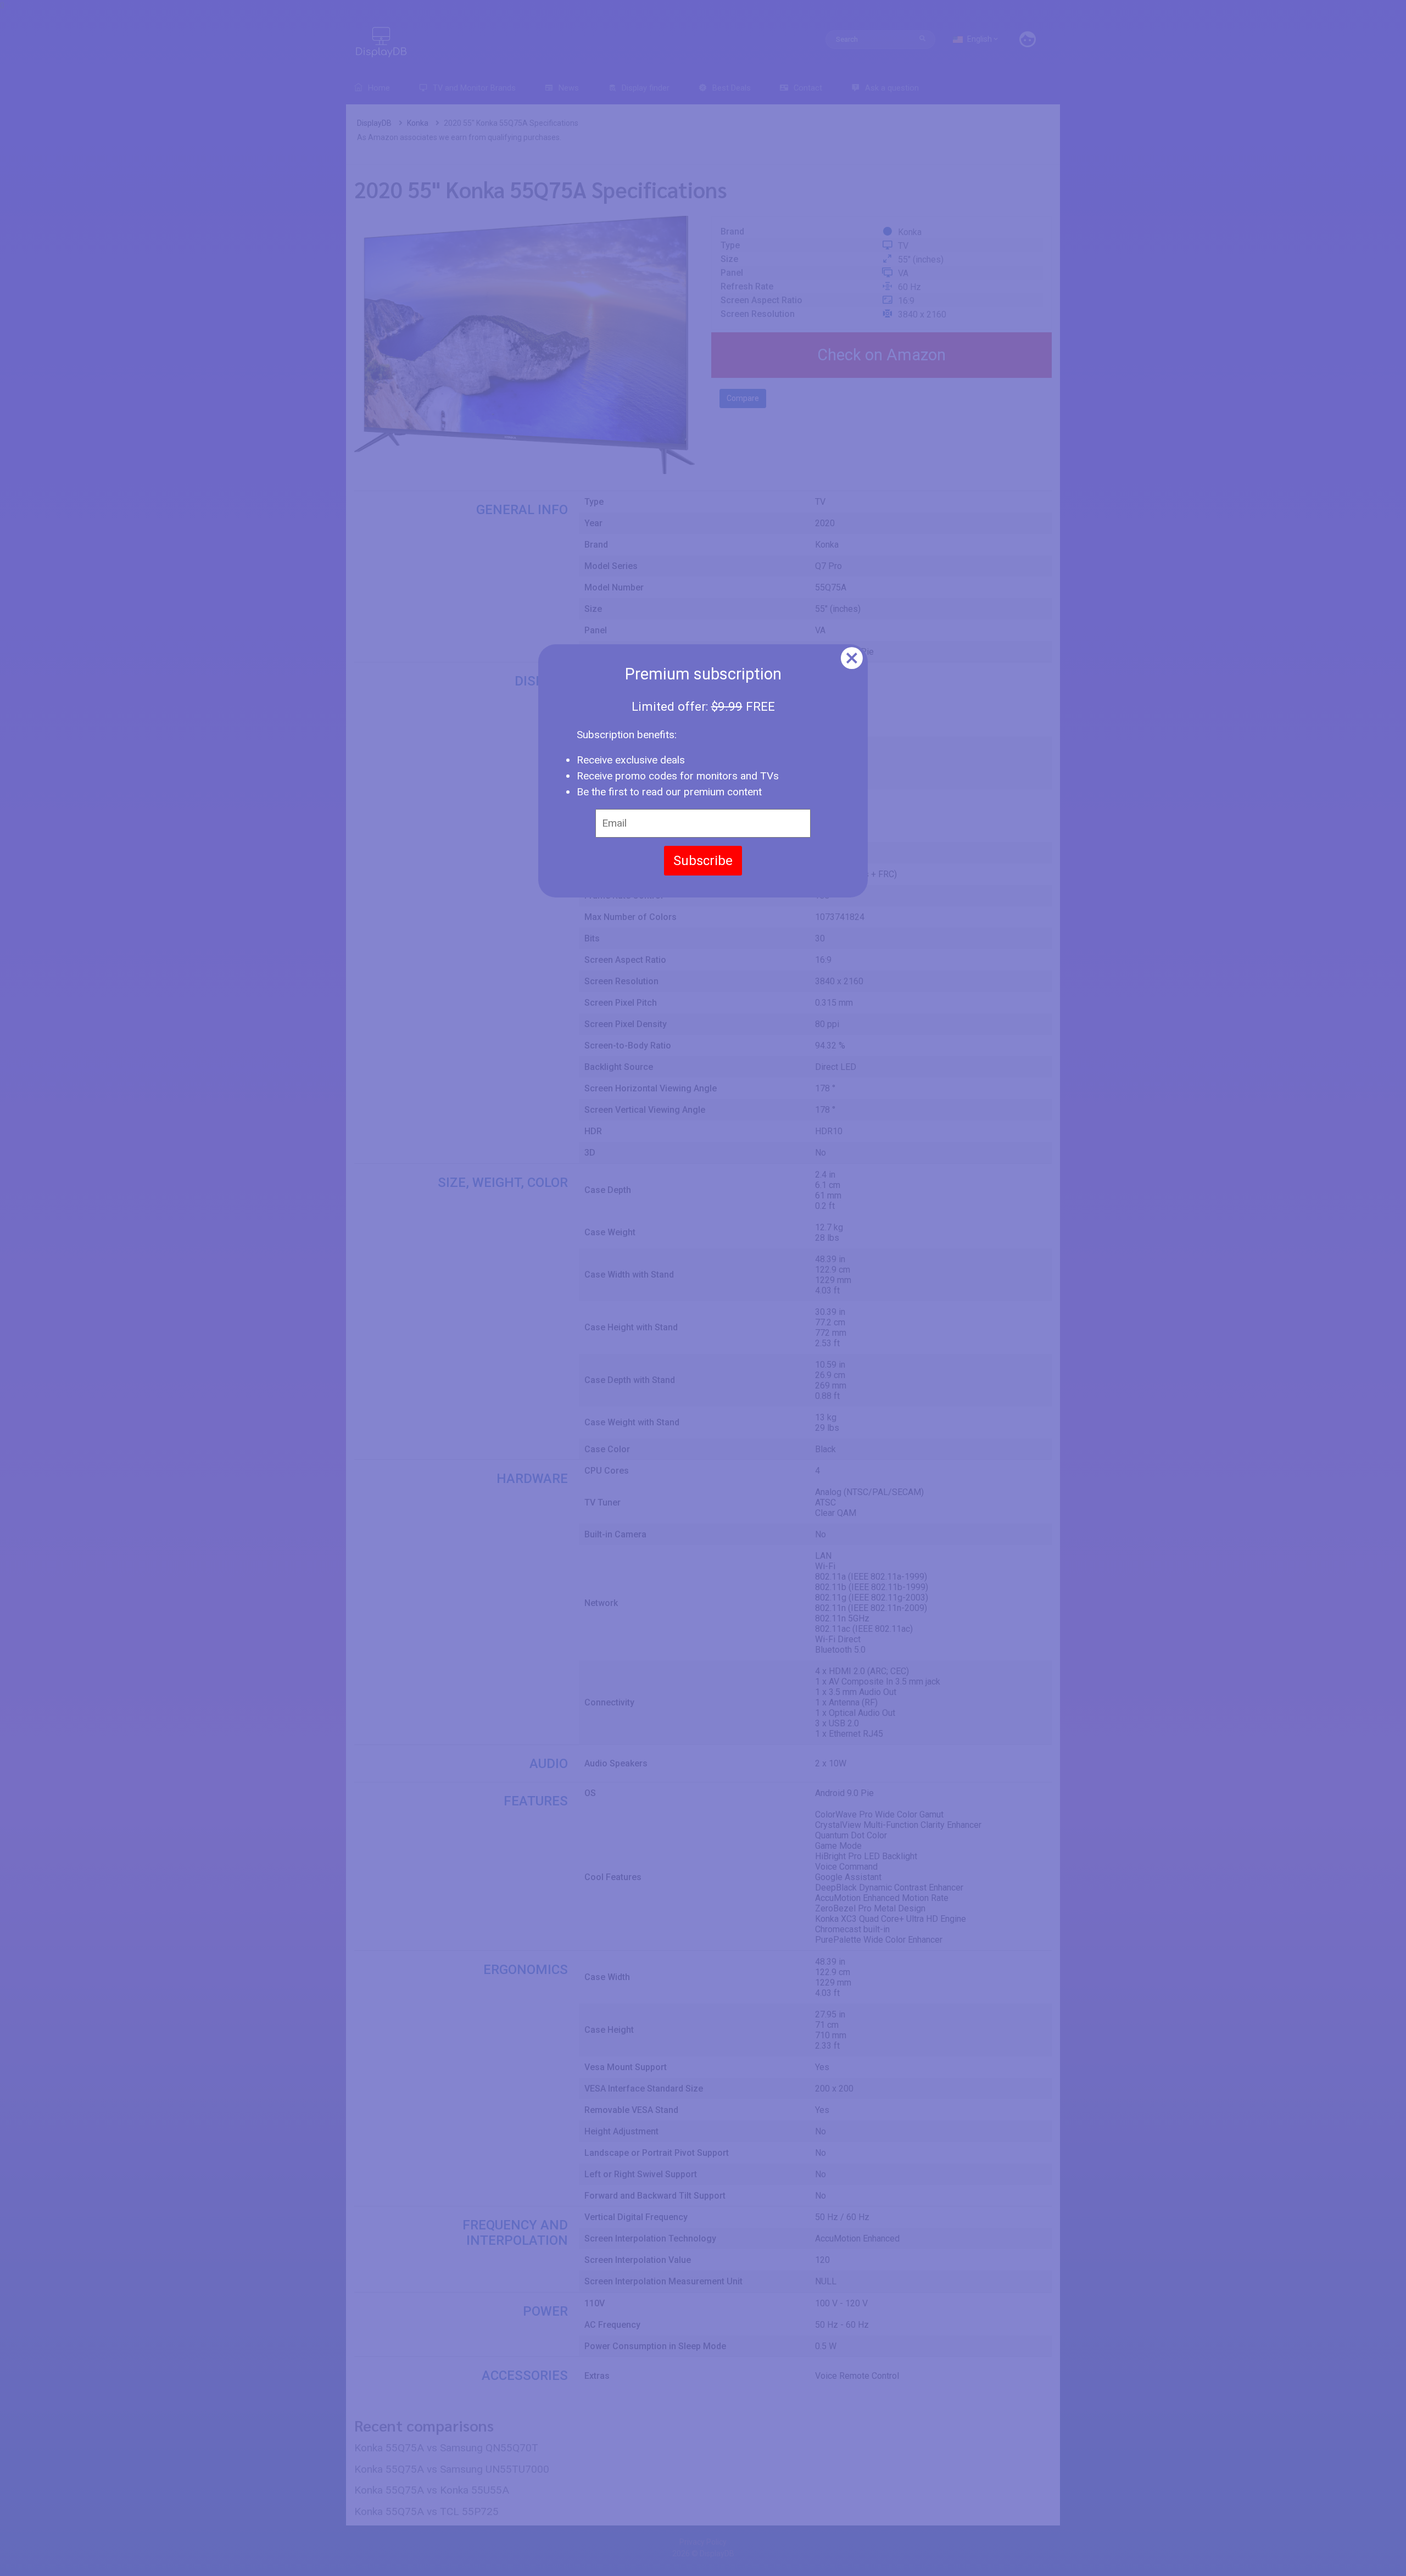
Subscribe (703, 861)
